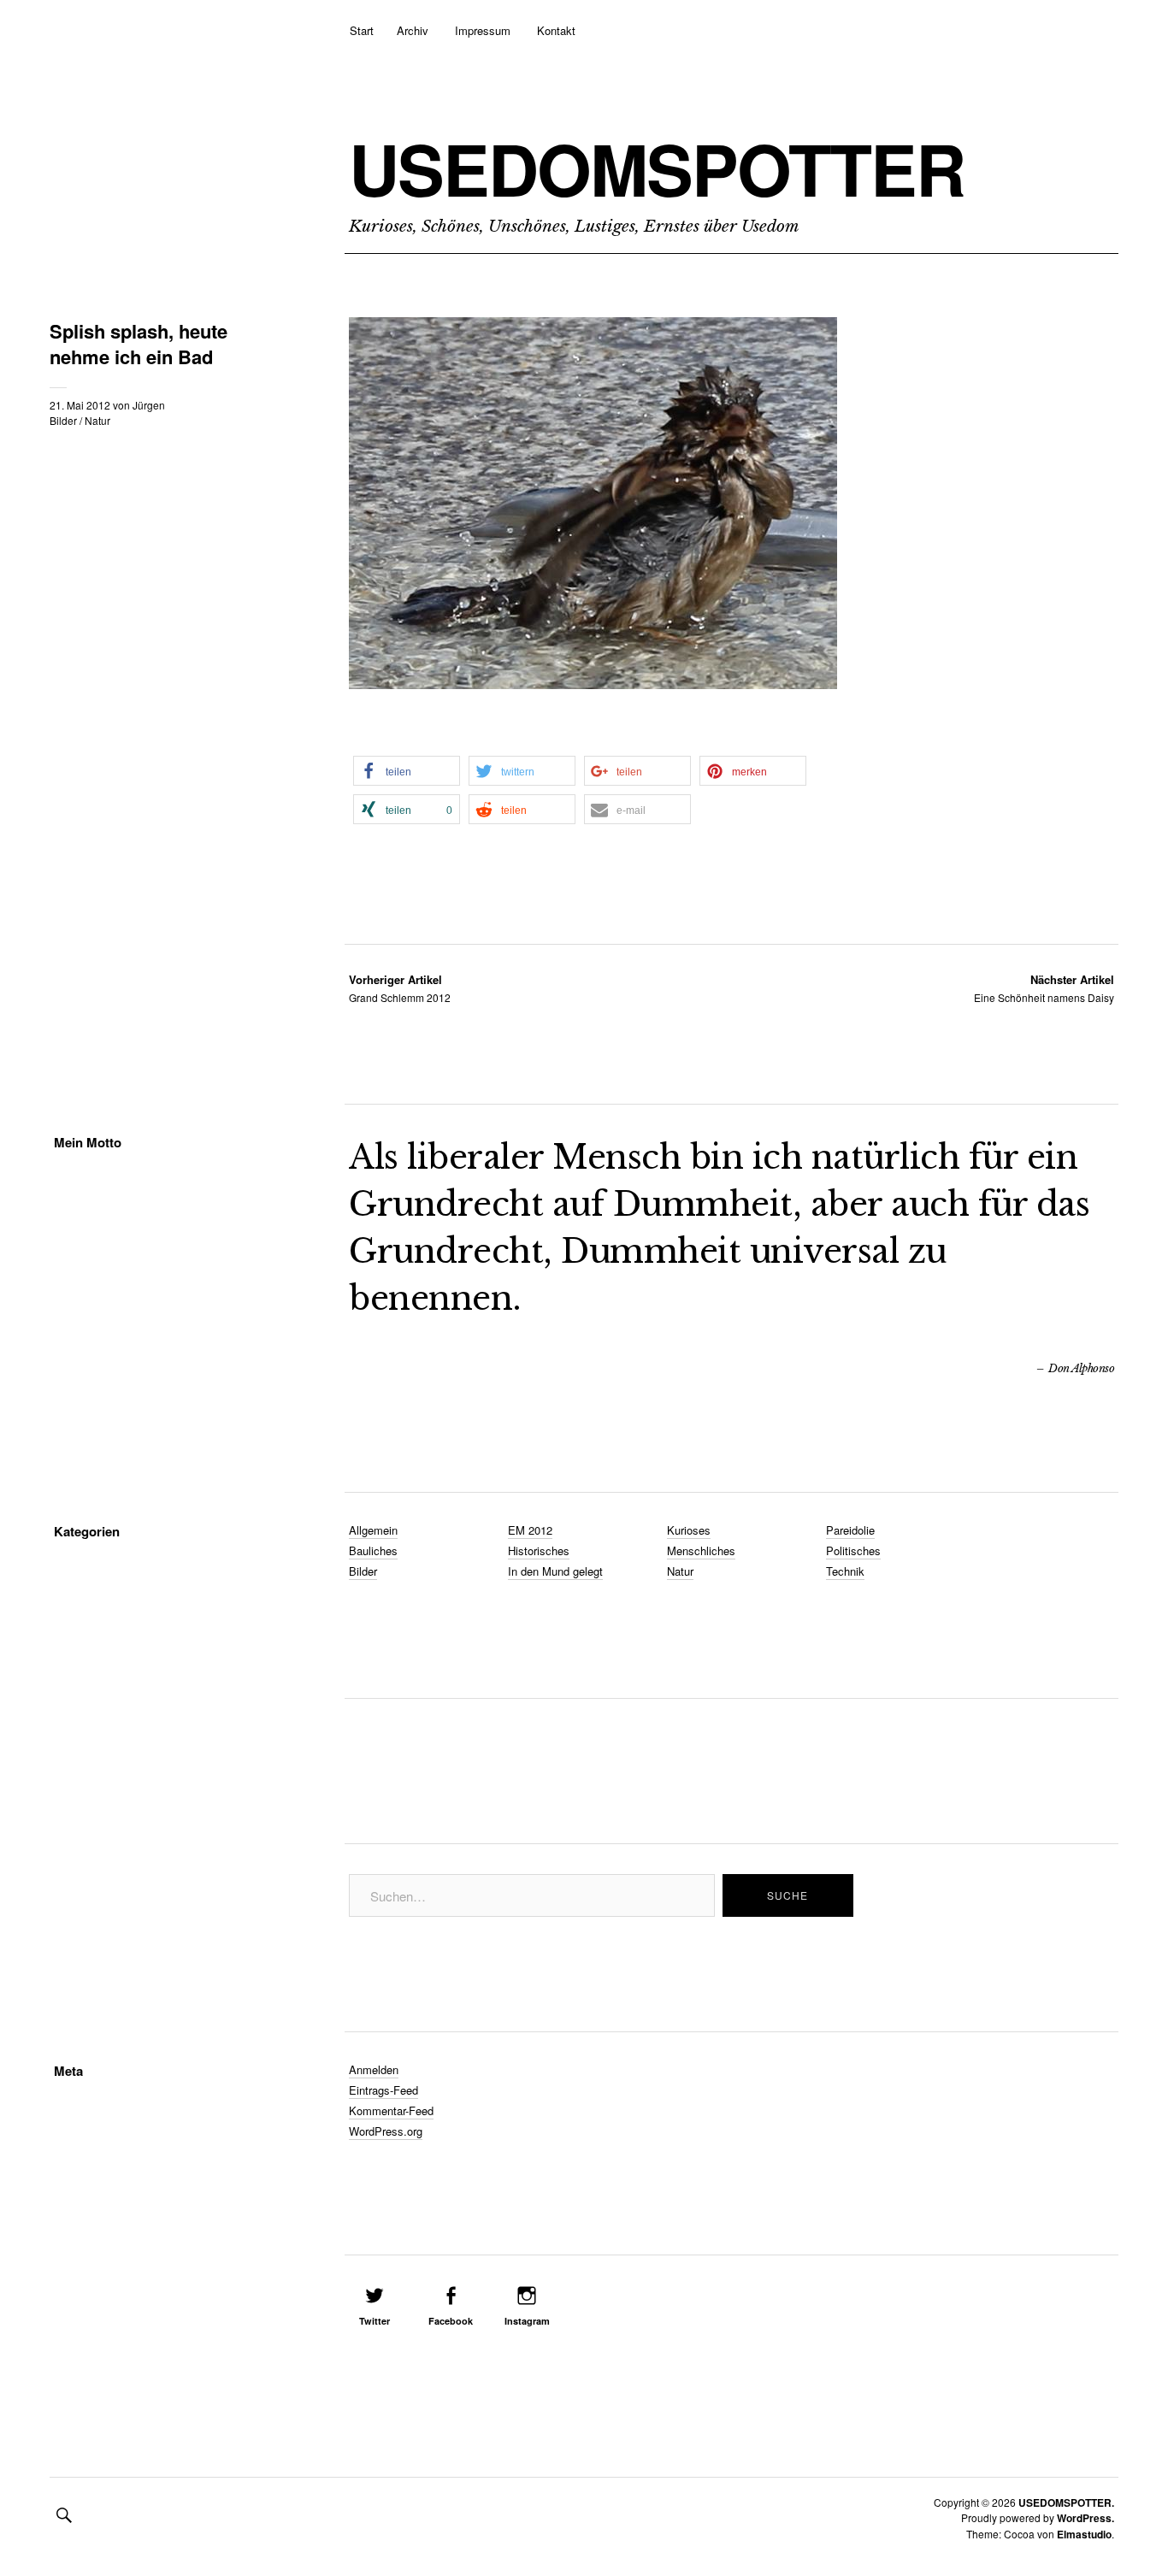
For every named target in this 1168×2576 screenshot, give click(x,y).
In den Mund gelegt (555, 1571)
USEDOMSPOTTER (657, 168)
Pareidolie (850, 1530)
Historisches (539, 1550)
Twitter (375, 2321)
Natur (97, 420)
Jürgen (149, 405)
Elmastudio (1084, 2534)
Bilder (63, 420)
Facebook (451, 2321)
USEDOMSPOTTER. (1066, 2502)
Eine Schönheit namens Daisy (1044, 988)
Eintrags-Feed (383, 2090)
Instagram (527, 2321)
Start (362, 30)
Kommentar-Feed (391, 2110)
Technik (845, 1571)
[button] (407, 771)
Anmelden (374, 2069)
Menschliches (701, 1550)
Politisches (853, 1550)
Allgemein (373, 1530)
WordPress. (1085, 2518)
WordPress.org (386, 2131)
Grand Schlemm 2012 (400, 988)
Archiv (413, 30)
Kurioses (689, 1530)
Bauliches (373, 1550)
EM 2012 (530, 1530)
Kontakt (556, 30)
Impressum (483, 30)
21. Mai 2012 (80, 405)
